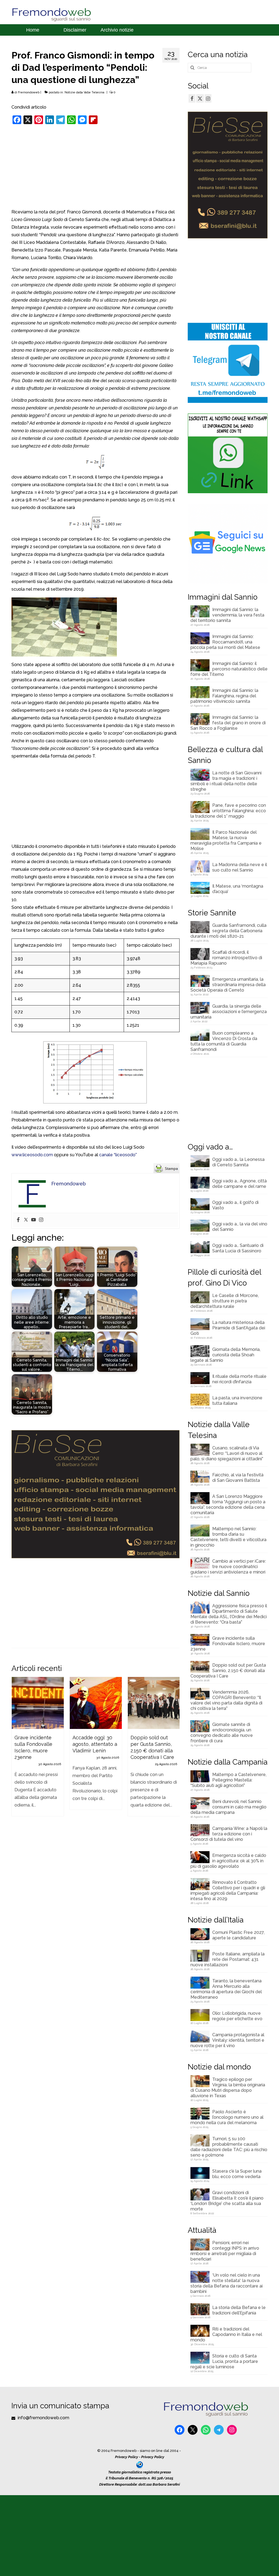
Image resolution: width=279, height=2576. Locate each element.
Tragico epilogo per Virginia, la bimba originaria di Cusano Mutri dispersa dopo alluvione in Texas (228, 2088)
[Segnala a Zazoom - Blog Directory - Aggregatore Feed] (140, 2464)
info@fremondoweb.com (43, 2418)
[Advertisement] (95, 168)
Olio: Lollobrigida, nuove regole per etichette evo (237, 2016)
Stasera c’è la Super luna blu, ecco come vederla (237, 2174)
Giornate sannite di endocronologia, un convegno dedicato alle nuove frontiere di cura (222, 1733)
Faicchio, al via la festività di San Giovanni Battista (238, 1478)
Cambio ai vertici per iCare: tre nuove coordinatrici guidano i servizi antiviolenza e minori (228, 1567)
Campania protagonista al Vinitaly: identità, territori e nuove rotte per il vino (227, 2040)
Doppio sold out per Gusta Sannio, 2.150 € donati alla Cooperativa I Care (228, 1671)
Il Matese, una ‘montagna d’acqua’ (238, 889)
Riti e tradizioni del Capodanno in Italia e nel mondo (226, 2334)
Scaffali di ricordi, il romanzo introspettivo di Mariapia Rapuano (226, 958)
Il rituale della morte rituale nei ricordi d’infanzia (239, 1379)
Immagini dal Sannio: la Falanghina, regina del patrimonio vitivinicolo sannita (224, 696)
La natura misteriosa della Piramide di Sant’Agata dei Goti (228, 1328)
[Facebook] (18, 1220)
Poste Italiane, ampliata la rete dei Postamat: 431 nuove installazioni (228, 1959)
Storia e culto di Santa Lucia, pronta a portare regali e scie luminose (224, 2361)
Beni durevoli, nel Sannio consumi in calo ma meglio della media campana (228, 1807)
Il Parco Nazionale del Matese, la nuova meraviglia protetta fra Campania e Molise (226, 840)
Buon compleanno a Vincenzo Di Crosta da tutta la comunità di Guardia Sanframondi (224, 1041)
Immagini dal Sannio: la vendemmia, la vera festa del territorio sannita (227, 615)
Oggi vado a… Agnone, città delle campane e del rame (239, 1184)
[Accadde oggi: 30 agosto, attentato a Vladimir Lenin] (96, 1703)
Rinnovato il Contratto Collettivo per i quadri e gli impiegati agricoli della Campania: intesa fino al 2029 (228, 1890)
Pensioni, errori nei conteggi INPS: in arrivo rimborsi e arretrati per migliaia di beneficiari (225, 2251)
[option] (38, 1749)
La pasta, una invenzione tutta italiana (237, 1401)
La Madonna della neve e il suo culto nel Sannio (240, 867)
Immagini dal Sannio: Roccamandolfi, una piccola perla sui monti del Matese (225, 642)
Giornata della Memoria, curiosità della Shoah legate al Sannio (225, 1355)
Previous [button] (16, 1763)
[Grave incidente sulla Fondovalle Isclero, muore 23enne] (38, 1703)
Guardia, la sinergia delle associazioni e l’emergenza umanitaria (229, 1012)
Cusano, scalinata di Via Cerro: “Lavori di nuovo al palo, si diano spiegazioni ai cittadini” (227, 1453)
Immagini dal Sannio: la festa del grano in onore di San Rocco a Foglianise (228, 723)
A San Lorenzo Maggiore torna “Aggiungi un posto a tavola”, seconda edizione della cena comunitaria (228, 1505)
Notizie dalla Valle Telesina (84, 92)
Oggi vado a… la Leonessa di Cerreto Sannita (238, 1162)
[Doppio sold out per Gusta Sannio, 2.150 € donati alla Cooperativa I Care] (154, 1703)
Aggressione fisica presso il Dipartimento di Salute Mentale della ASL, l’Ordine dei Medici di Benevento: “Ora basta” (229, 1614)
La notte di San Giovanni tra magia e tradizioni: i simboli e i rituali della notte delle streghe (226, 781)
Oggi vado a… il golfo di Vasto (235, 1205)
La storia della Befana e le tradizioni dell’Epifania (239, 2310)
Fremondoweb (29, 92)
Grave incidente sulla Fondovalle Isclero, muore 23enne (228, 1644)
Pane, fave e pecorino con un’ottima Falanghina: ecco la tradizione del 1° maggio (228, 811)
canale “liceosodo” (118, 1155)
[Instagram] (41, 1220)
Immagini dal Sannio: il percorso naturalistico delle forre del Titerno (229, 669)
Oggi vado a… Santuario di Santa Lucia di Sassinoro (238, 1248)
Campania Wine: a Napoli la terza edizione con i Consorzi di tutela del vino (229, 1834)
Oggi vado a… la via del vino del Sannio (240, 1227)
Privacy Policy (127, 2457)
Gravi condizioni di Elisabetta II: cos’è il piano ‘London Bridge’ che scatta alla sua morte (227, 2201)
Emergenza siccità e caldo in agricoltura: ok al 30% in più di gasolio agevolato (228, 1861)
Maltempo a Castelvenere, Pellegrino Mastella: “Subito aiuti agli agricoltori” (228, 1780)
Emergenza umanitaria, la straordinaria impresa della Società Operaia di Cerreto (228, 985)
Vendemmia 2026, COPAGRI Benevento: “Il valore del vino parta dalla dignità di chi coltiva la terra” (226, 1700)
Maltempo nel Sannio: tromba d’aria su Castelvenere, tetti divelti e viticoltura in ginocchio (228, 1537)
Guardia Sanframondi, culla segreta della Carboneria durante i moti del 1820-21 (228, 931)
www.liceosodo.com (32, 1155)
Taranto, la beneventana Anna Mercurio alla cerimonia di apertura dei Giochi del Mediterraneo (226, 1989)
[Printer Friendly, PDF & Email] (166, 1168)
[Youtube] (34, 1220)
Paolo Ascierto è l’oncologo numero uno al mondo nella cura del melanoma (227, 2117)
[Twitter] (26, 1220)
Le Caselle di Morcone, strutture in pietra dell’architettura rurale (225, 1301)
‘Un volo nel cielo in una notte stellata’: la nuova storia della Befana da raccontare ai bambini (227, 2283)
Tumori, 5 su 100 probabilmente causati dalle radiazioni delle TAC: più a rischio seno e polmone (229, 2147)
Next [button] (175, 1763)
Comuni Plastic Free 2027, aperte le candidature (238, 1935)
